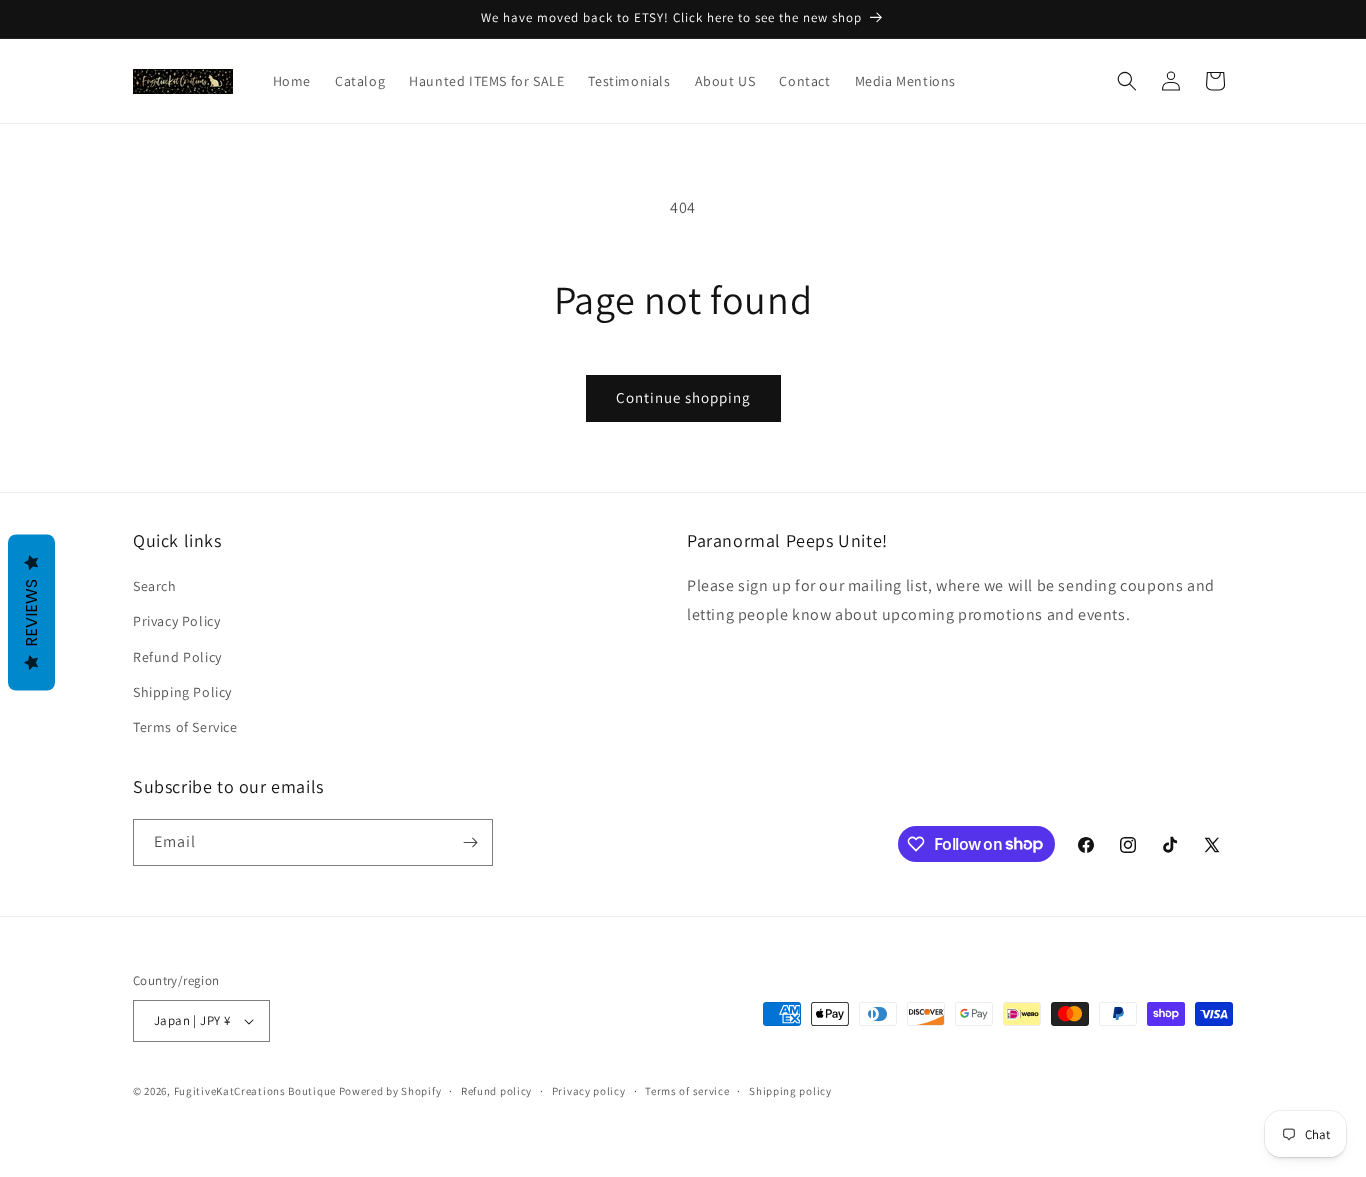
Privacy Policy (176, 621)
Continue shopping (683, 397)
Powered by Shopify (390, 1091)
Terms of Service (185, 727)
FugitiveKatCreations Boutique (255, 1091)
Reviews (31, 612)
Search (155, 586)
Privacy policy (589, 1091)
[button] (1127, 81)
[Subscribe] (470, 842)
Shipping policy (790, 1091)
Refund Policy (177, 657)
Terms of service (687, 1091)
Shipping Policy (182, 692)
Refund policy (496, 1091)
